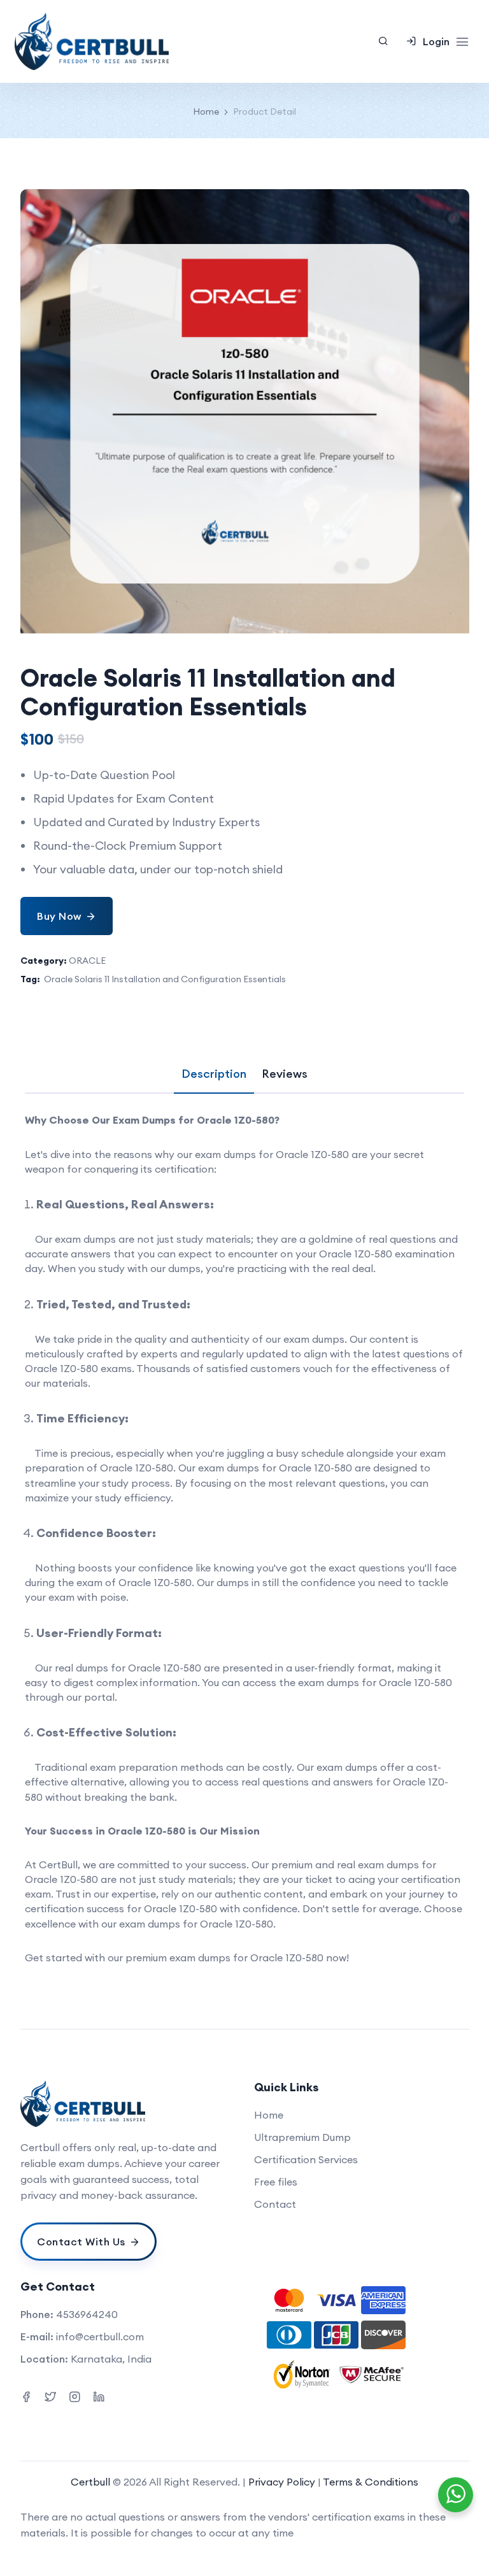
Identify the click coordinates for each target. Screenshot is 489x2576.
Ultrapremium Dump (302, 2137)
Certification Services (306, 2159)
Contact (275, 2204)
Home (206, 111)
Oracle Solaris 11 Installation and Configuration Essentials (165, 979)
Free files (276, 2182)
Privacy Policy (283, 2482)
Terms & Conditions (371, 2482)
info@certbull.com (100, 2336)
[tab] (214, 1074)
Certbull (90, 2482)
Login (436, 41)
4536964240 (87, 2314)
